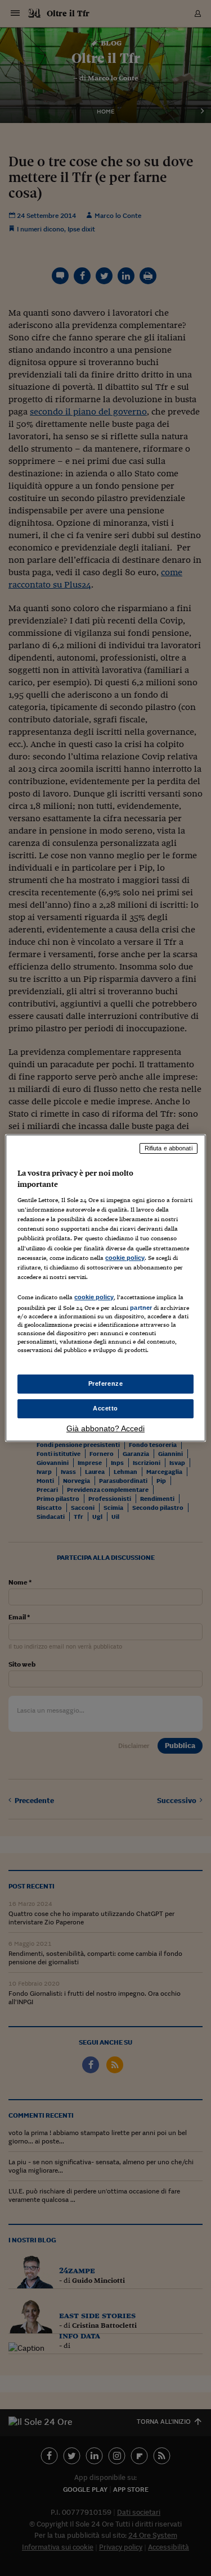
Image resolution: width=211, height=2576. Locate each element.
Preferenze (106, 1383)
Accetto (105, 1408)
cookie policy (125, 1258)
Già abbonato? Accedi (105, 1428)
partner (141, 1308)
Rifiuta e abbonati (169, 1148)
